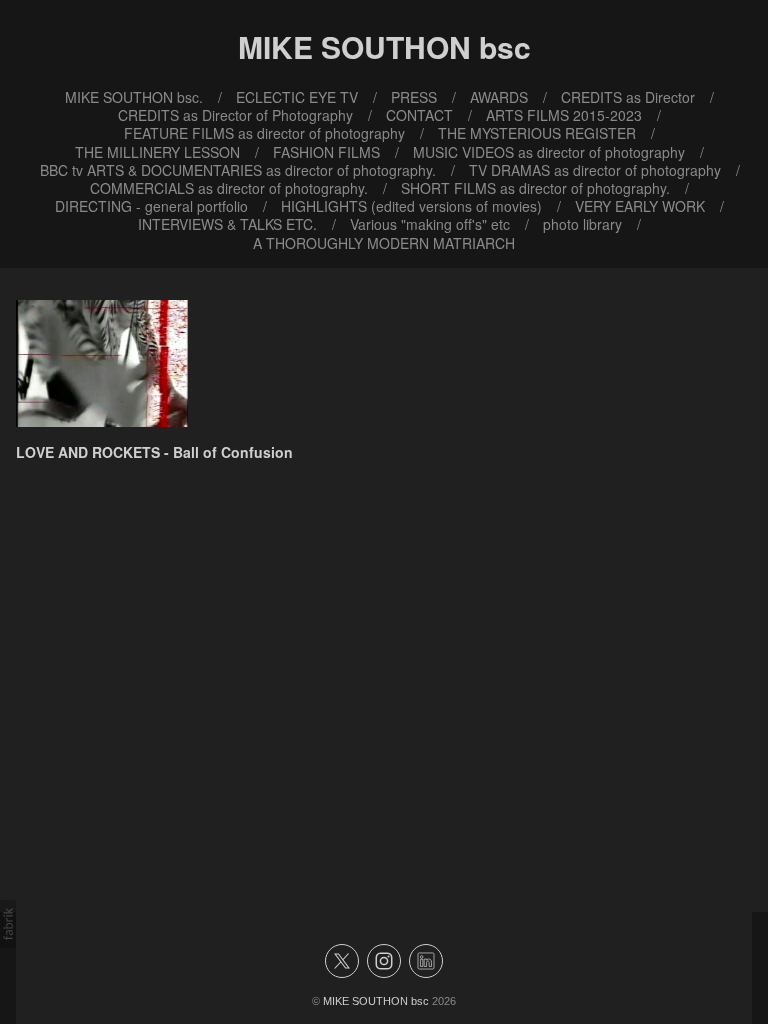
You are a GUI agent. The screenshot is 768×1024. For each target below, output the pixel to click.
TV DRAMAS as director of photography (595, 170)
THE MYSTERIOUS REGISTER (537, 133)
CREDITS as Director (628, 97)
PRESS (414, 97)
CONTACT (419, 115)
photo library (582, 224)
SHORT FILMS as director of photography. (535, 188)
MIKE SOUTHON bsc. (134, 97)
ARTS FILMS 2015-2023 (564, 115)
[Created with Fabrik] (8, 924)
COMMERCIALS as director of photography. (229, 188)
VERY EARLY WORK (640, 206)
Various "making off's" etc (430, 224)
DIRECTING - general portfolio (151, 206)
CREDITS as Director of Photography (235, 115)
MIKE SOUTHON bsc (376, 1001)
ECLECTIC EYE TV (297, 97)
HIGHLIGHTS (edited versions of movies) (411, 206)
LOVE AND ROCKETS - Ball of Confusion (154, 452)
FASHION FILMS (326, 152)
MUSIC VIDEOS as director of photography (549, 152)
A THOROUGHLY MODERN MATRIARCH (384, 243)
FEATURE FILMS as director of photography (264, 133)
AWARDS (499, 97)
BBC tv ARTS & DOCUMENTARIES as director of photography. (238, 170)
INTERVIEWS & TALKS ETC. (227, 224)
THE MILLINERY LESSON (157, 152)
